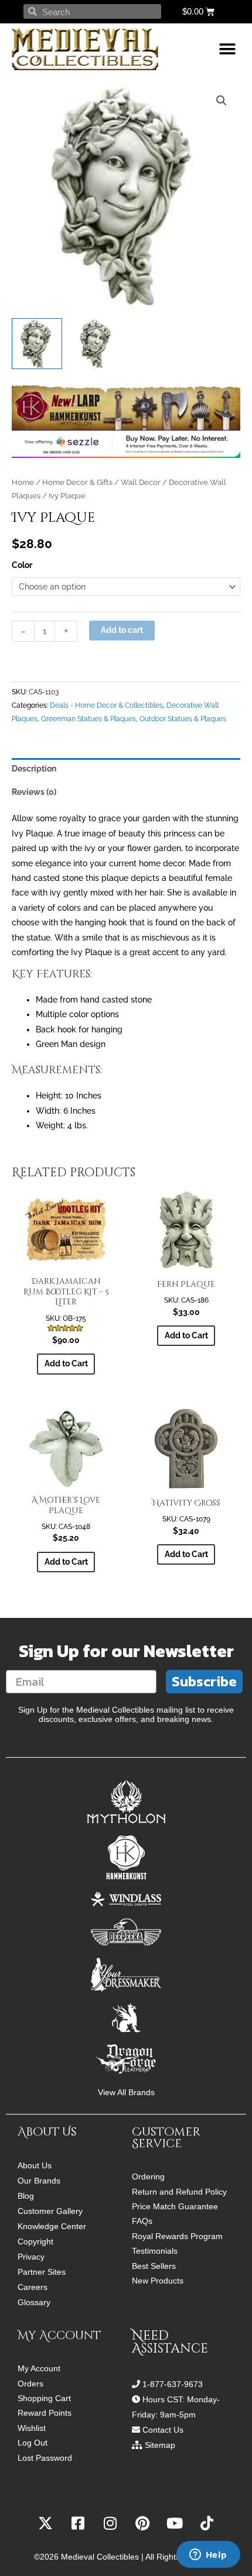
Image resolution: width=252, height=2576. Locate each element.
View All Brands (126, 2093)
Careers (33, 2287)
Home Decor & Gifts (77, 482)
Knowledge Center (52, 2226)
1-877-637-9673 (173, 2384)
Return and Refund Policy (179, 2192)
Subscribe (204, 1681)
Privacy (31, 2257)
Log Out (33, 2443)
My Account (39, 2369)
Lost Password (45, 2458)
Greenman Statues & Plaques (88, 719)
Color (22, 565)
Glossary (34, 2302)
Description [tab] (34, 769)
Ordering (148, 2177)
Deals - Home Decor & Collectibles (106, 705)
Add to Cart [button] (66, 1363)
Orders (30, 2384)
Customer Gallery (50, 2211)
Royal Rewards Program (177, 2236)
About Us (35, 2165)
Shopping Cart (44, 2398)
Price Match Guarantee (175, 2207)
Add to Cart (186, 1335)
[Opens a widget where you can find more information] (208, 2556)
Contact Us (163, 2430)
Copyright (35, 2241)
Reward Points (45, 2413)
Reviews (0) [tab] (34, 792)
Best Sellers (154, 2266)
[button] (227, 49)
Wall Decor (141, 482)
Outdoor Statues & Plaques (183, 719)
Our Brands (39, 2181)
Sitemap (160, 2445)
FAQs (142, 2221)
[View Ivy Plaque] (37, 343)
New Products (158, 2281)
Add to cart (122, 630)
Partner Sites (42, 2272)
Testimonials (155, 2251)
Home (23, 482)
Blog (26, 2196)
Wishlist (32, 2428)
